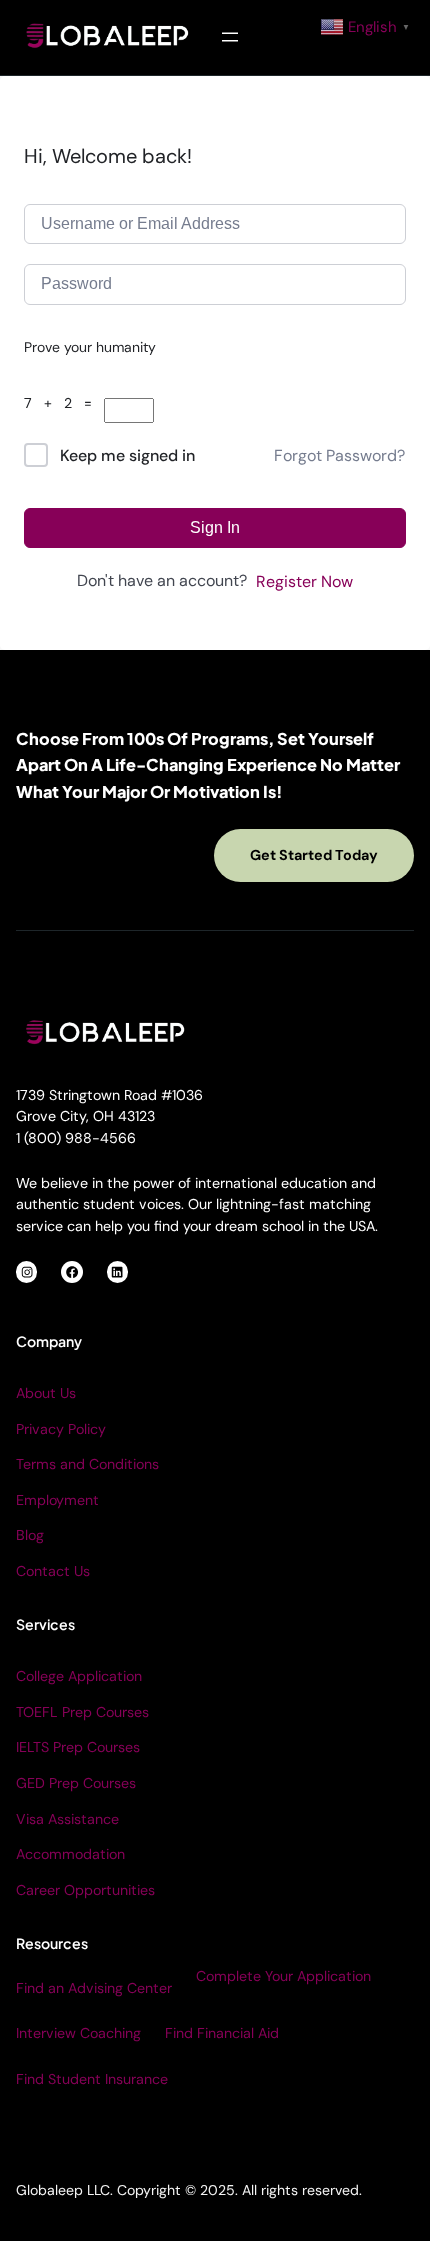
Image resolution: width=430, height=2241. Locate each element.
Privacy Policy (61, 1429)
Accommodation (70, 1854)
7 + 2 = (64, 403)
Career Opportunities (85, 1890)
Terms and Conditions (87, 1464)
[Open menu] (230, 37)
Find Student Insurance (92, 2079)
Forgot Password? (339, 455)
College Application (79, 1676)
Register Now (304, 581)
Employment (57, 1500)
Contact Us (53, 1571)
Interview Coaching (78, 2033)
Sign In (215, 527)
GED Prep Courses (76, 1783)
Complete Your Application (283, 1976)
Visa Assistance (67, 1819)
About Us (46, 1393)
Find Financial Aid (222, 2033)
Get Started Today (314, 855)
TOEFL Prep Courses (82, 1712)
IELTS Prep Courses (78, 1747)
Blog (30, 1535)
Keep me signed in (127, 455)
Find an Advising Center (94, 1988)
